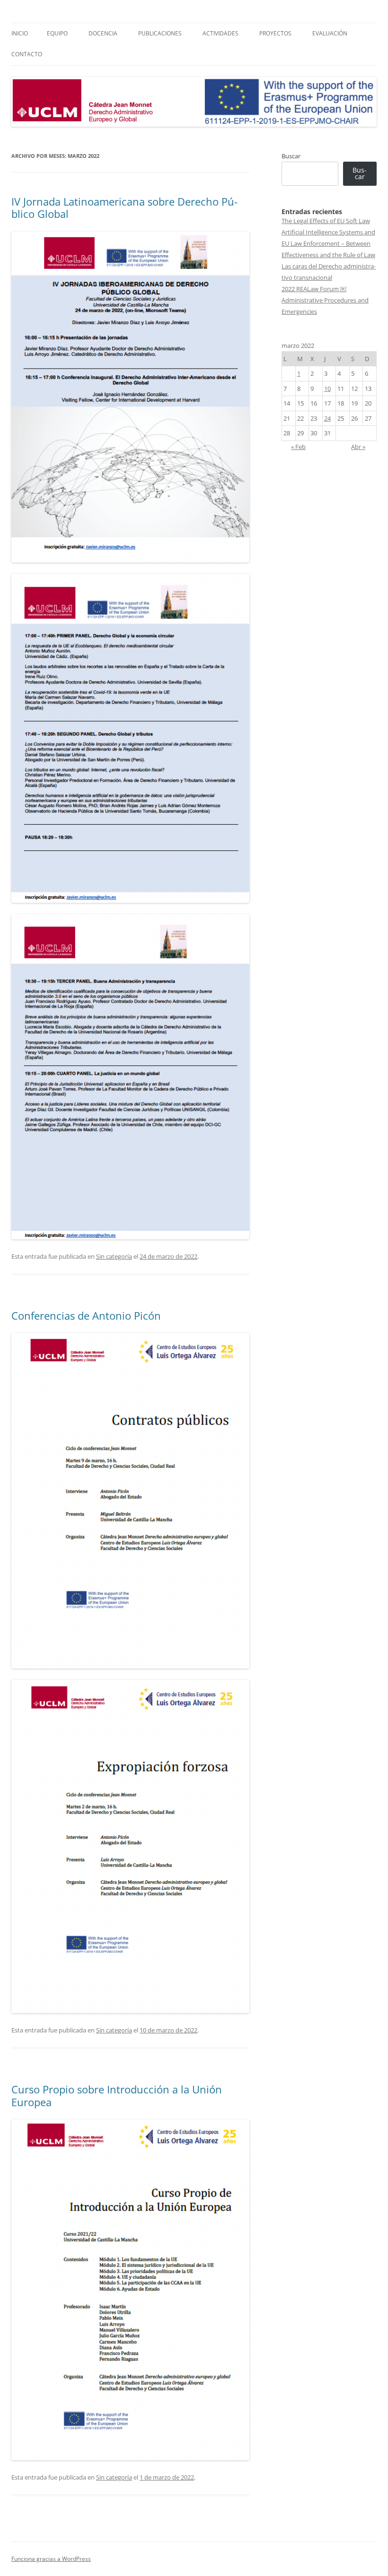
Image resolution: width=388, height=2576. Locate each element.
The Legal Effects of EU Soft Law (326, 221)
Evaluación (330, 33)
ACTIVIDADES (220, 33)
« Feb (298, 447)
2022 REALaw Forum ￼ (314, 289)
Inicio (20, 33)
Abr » (358, 447)
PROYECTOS (275, 33)
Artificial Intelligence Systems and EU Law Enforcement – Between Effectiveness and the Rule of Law (328, 243)
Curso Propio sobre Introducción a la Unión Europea (117, 2095)
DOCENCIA (103, 33)
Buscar (291, 156)
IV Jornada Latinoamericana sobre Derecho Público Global (124, 207)
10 (327, 389)
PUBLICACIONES (160, 33)
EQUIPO (57, 33)
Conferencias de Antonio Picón (86, 1315)
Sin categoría (114, 1256)
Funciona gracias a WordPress (51, 2559)
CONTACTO (27, 54)
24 (327, 418)
